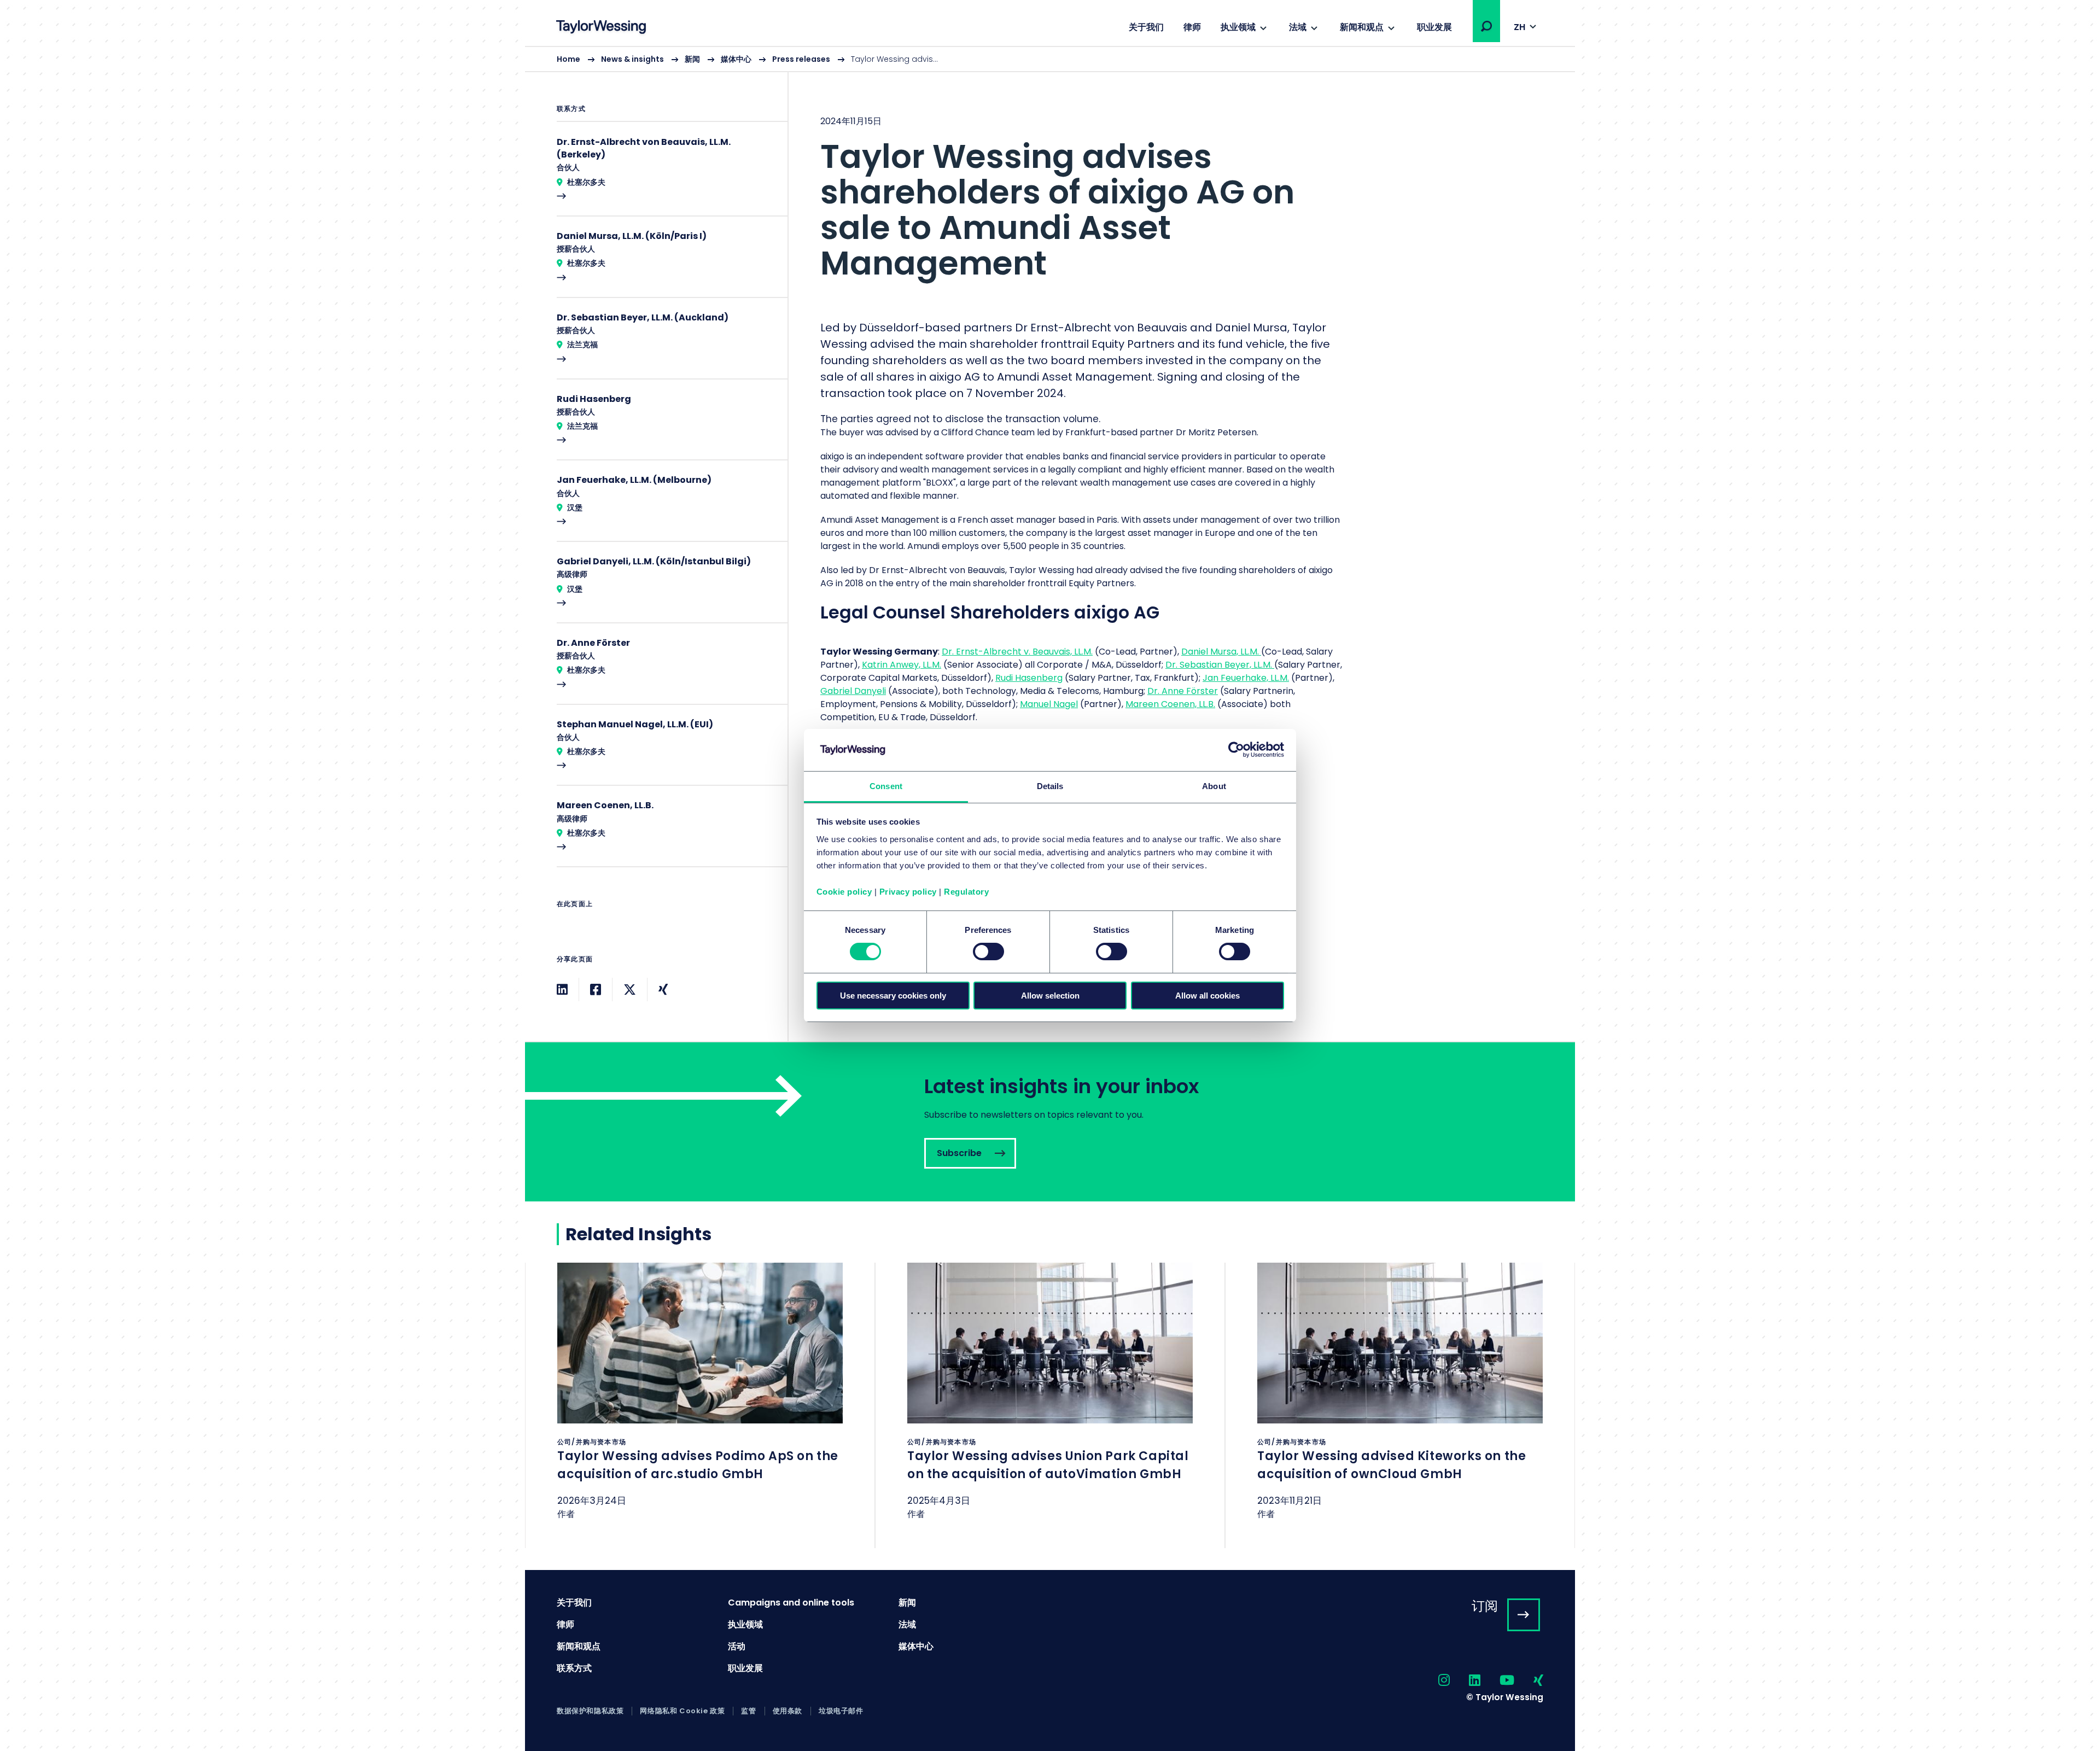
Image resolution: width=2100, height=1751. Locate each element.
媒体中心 (736, 59)
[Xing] (663, 990)
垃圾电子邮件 (841, 1711)
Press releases (801, 59)
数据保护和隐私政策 (590, 1711)
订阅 (1485, 1606)
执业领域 (1238, 27)
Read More (667, 176)
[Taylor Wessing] (601, 28)
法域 (1298, 27)
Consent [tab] (886, 786)
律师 (1192, 27)
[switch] (988, 952)
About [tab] (1214, 786)
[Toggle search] (1486, 26)
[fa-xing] (1529, 1681)
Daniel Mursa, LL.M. (1221, 652)
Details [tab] (1050, 786)
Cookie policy (844, 892)
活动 (737, 1646)
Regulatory (966, 892)
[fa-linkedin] (1465, 1681)
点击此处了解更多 (700, 1405)
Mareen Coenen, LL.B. (1170, 704)
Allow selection (1050, 996)
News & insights (632, 59)
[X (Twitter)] (630, 990)
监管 (748, 1711)
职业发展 (1434, 27)
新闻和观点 (1362, 27)
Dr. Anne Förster (1183, 691)
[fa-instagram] (1434, 1681)
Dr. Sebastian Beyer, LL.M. (1220, 665)
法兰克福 (582, 345)
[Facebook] (596, 990)
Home (568, 59)
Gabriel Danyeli (853, 691)
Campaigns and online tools (791, 1603)
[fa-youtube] (1497, 1681)
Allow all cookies (1207, 996)
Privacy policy (908, 892)
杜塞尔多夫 (586, 182)
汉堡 (575, 507)
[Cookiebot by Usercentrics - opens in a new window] (1236, 750)
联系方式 (574, 1668)
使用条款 (787, 1711)
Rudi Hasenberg (1029, 678)
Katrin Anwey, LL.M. (902, 665)
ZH (1519, 27)
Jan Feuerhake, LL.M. (1246, 678)
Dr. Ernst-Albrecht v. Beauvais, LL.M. (1017, 652)
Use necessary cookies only (893, 996)
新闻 (692, 59)
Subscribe (1050, 1122)
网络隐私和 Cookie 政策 (682, 1711)
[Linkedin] (562, 990)
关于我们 (1146, 27)
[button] (1486, 26)
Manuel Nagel (1049, 704)
